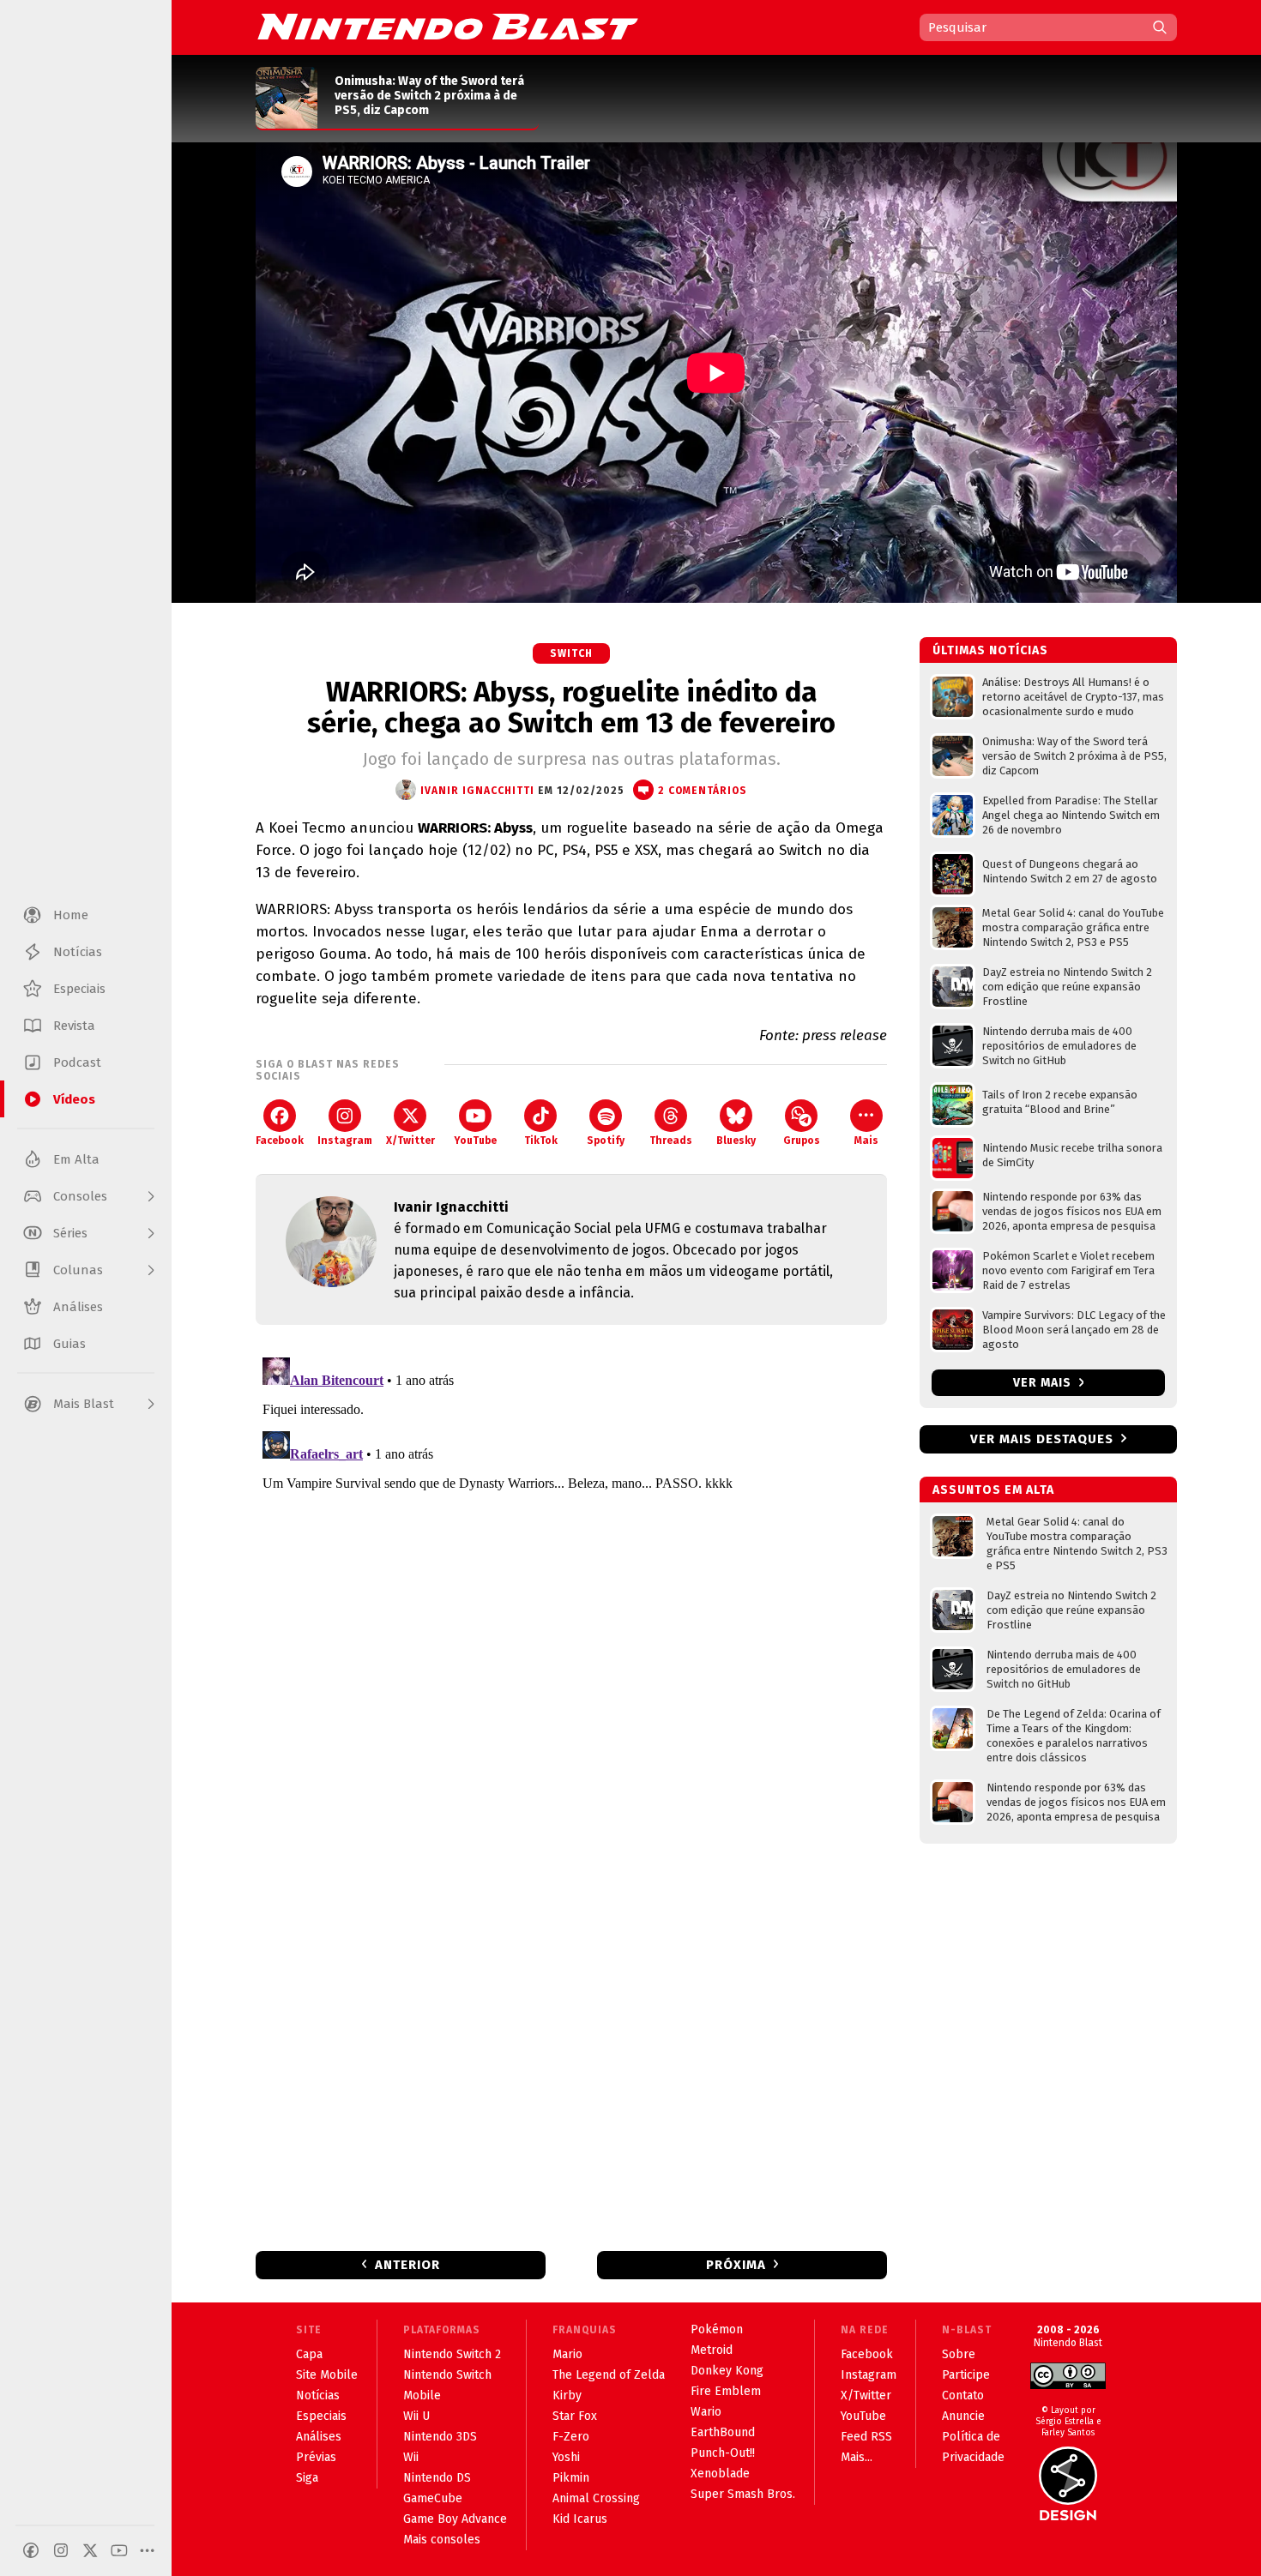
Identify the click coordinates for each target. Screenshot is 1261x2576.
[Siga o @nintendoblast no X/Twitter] (90, 2550)
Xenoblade (720, 2474)
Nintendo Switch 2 (452, 2354)
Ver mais (1044, 1383)
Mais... (857, 2457)
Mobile (422, 2395)
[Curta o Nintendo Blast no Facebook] (31, 2550)
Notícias (318, 2395)
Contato (963, 2395)
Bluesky (736, 1141)
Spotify (606, 1141)
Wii (411, 2457)
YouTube (475, 1141)
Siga (307, 2478)
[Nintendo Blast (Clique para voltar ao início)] (448, 27)
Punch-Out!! (723, 2453)
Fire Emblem (726, 2391)
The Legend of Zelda (609, 2375)
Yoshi (566, 2457)
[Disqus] (571, 1565)
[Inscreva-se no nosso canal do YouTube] (119, 2550)
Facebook (280, 1141)
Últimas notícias (990, 650)
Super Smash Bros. (743, 2494)
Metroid (712, 2350)
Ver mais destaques (1042, 1439)
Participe (966, 2375)
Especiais (321, 2416)
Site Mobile (327, 2375)
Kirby (567, 2395)
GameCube (433, 2498)
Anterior (407, 2265)
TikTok (541, 1141)
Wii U (416, 2416)
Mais (866, 1141)
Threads (671, 1141)
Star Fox (575, 2416)
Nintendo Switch (447, 2375)
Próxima (736, 2265)
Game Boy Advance (455, 2519)
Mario (567, 2354)
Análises (319, 2437)
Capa (309, 2354)
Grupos (802, 1141)
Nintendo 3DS (440, 2437)
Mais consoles (442, 2540)
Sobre (959, 2354)
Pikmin (571, 2478)
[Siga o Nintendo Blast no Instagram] (61, 2550)
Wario (706, 2412)
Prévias (316, 2457)
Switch (571, 653)
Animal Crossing (596, 2498)
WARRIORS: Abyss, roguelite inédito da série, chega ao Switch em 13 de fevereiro (571, 707)
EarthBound (723, 2432)
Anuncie (963, 2416)
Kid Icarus (580, 2519)
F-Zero (571, 2437)
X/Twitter (410, 1141)
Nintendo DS (437, 2478)
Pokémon (717, 2329)
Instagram (345, 1141)
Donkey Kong (727, 2371)
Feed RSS (866, 2437)
